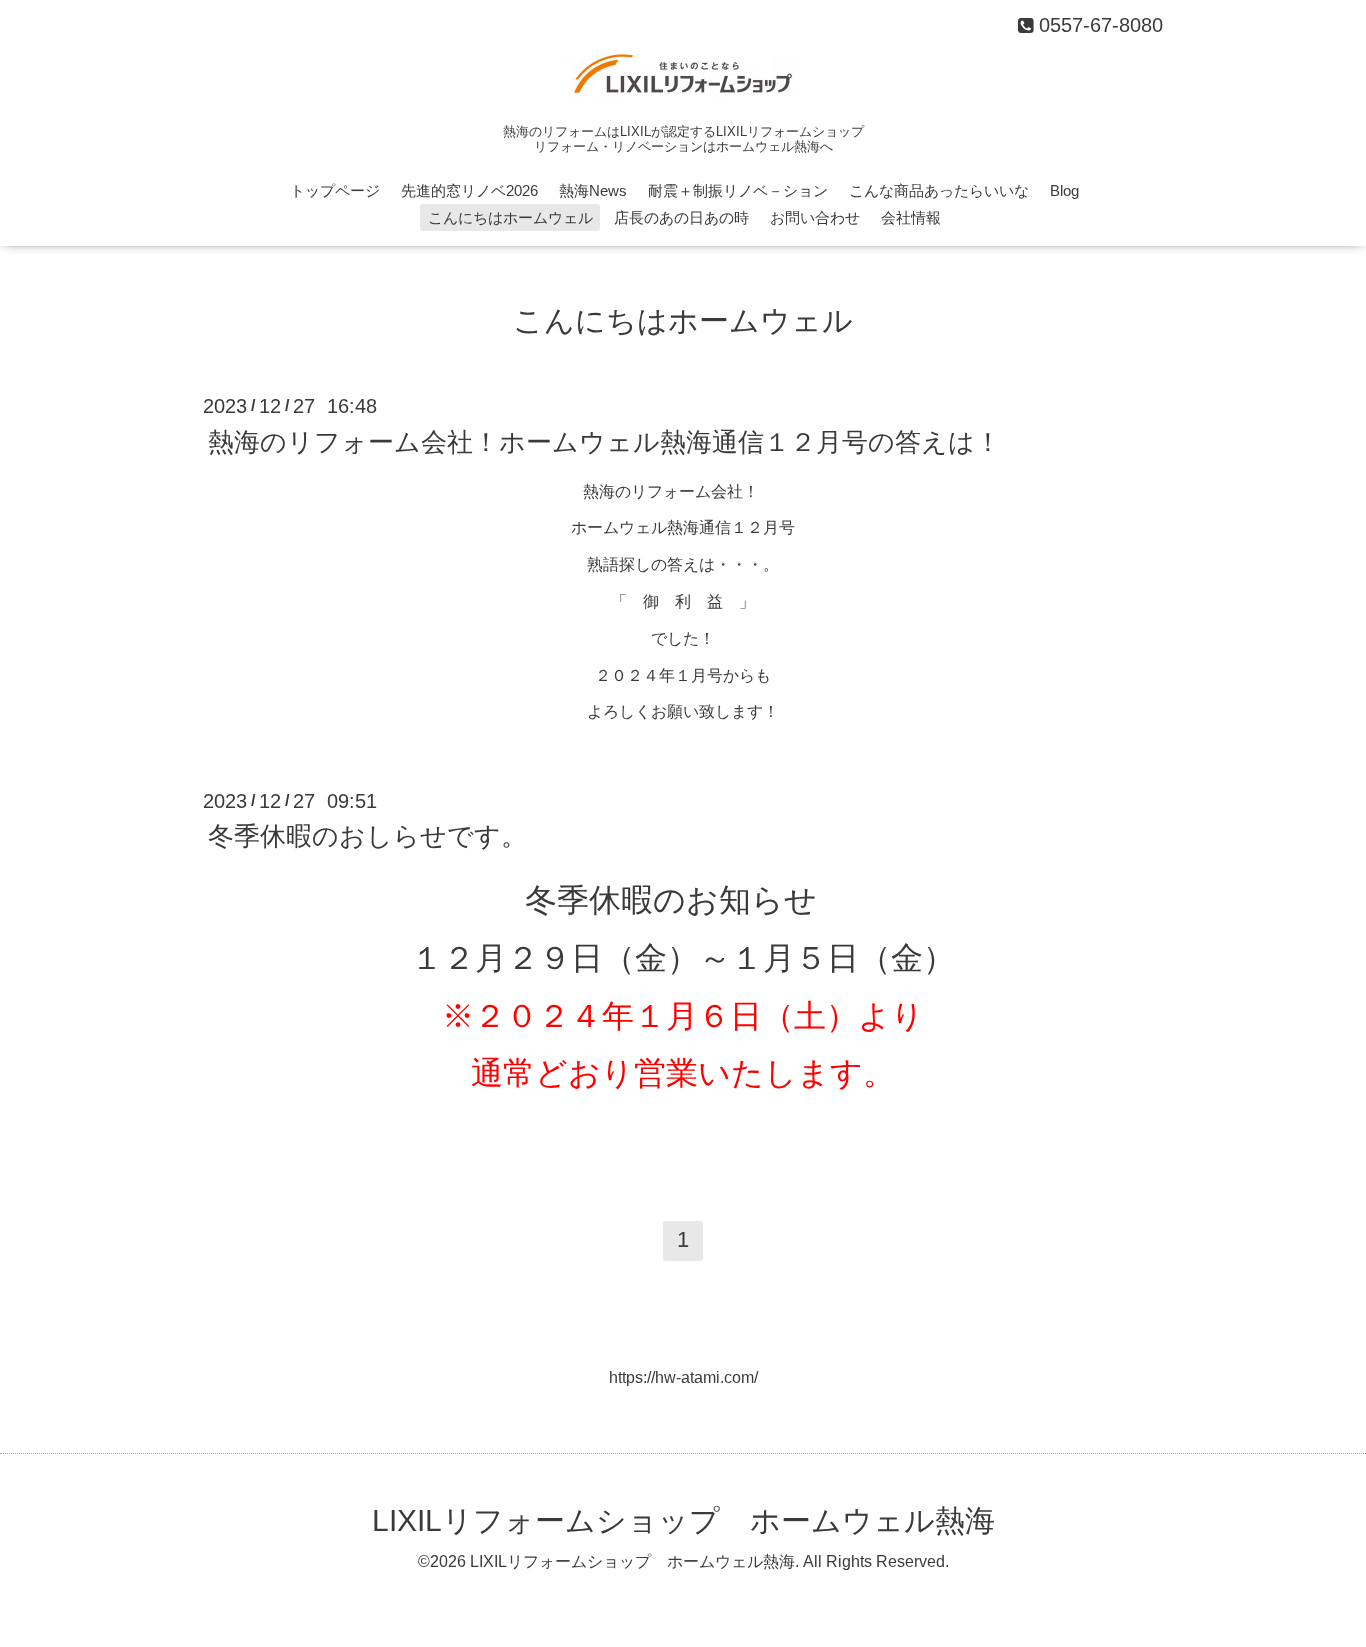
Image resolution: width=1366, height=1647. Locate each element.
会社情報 (911, 217)
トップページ (335, 190)
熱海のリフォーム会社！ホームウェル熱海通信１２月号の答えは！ (604, 441)
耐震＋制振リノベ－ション (738, 190)
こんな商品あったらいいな (939, 190)
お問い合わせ (815, 217)
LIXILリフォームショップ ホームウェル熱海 (683, 1520)
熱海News (593, 190)
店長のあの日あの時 (681, 217)
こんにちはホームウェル (510, 217)
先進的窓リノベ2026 (469, 190)
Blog (1064, 190)
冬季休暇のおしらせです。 (367, 836)
